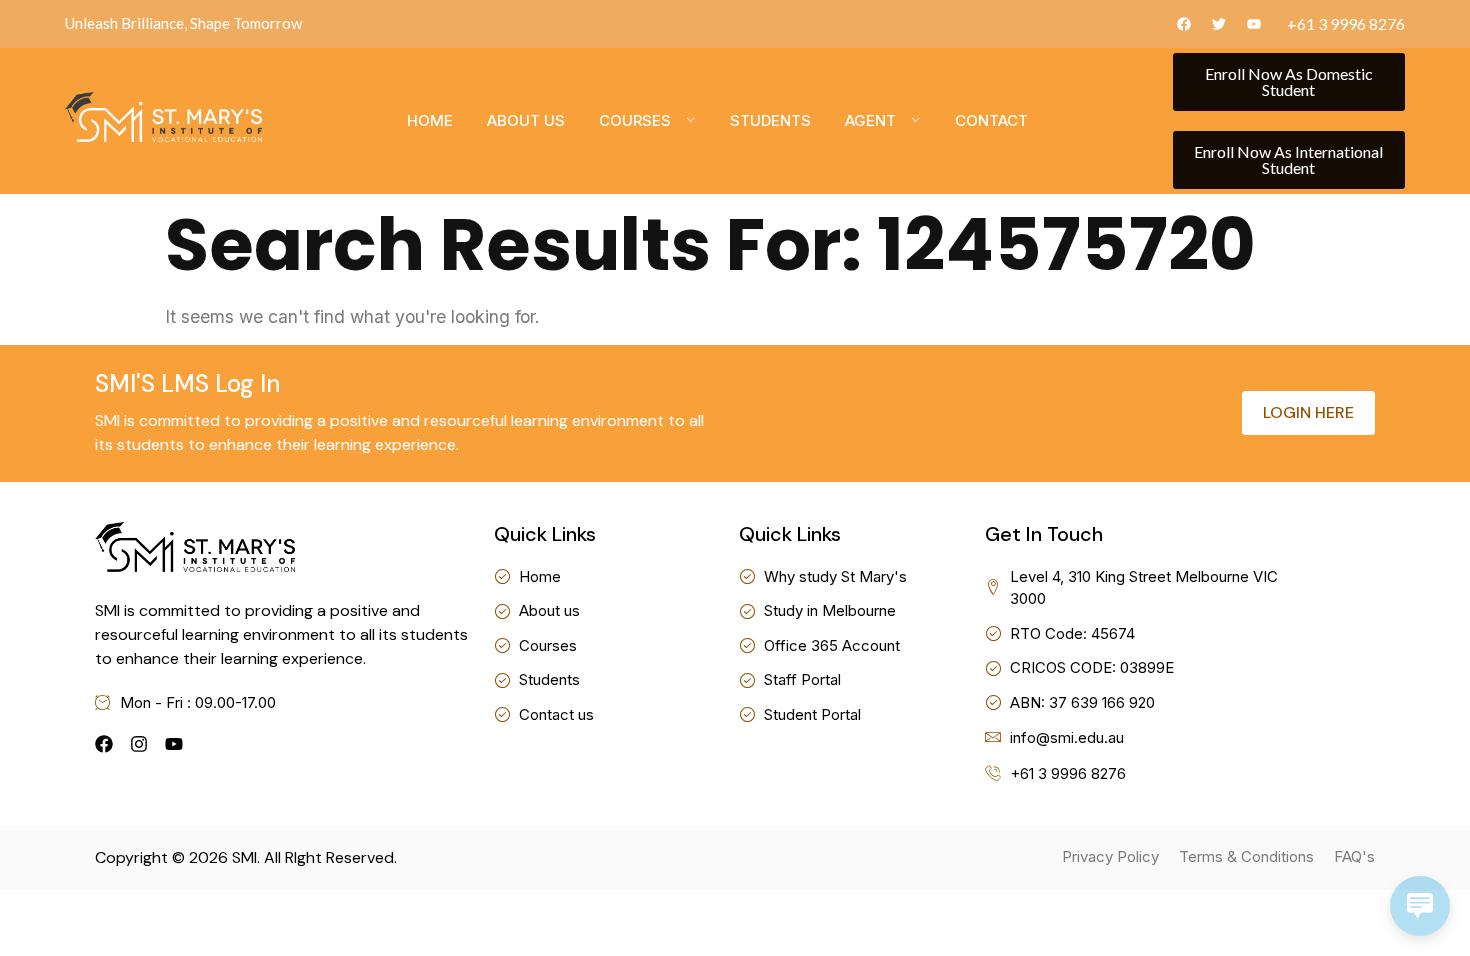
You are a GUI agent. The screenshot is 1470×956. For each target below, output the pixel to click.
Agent (870, 120)
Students (770, 120)
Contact (991, 120)
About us (526, 120)
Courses (635, 120)
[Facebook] (104, 744)
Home (430, 120)
